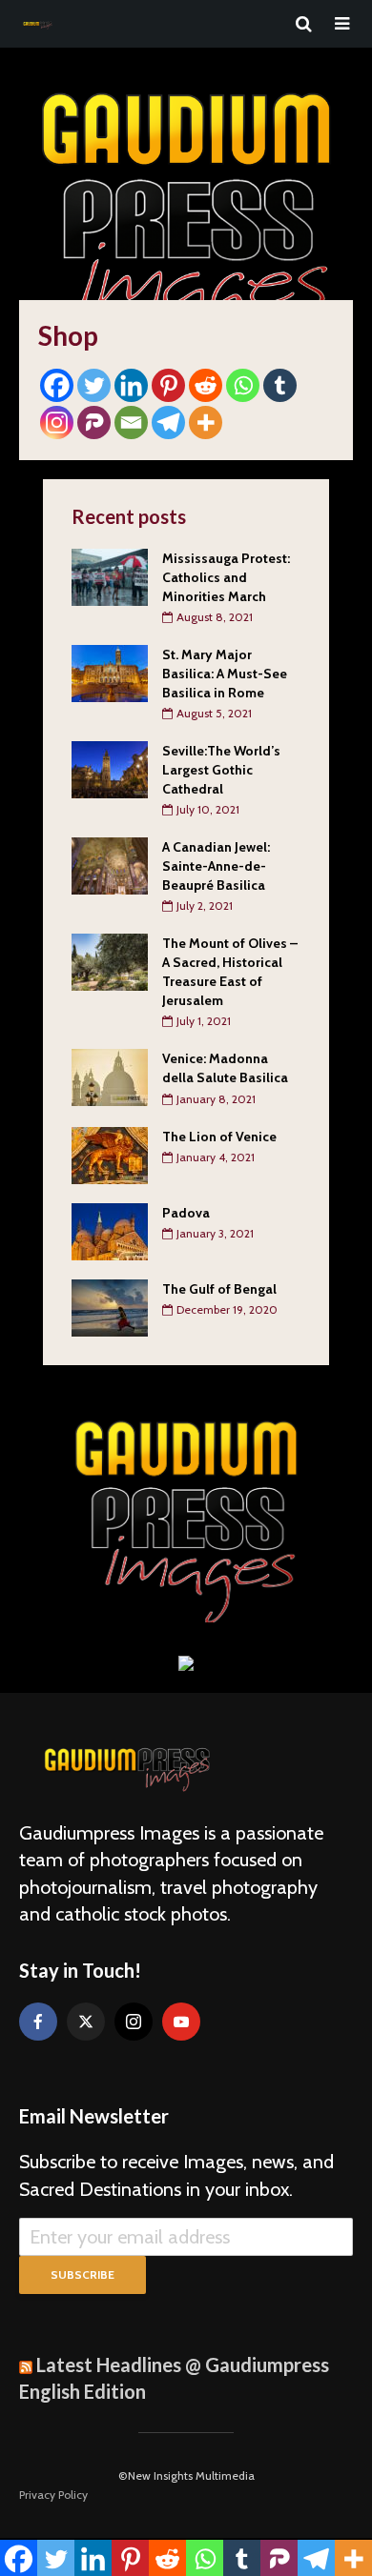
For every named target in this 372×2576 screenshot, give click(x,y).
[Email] (131, 423)
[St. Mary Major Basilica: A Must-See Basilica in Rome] (110, 673)
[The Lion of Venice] (110, 1154)
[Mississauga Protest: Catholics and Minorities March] (110, 575)
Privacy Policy (53, 2495)
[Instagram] (57, 423)
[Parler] (94, 423)
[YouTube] (181, 2022)
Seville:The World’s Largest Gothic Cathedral (221, 770)
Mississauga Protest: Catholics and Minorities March (226, 577)
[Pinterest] (168, 385)
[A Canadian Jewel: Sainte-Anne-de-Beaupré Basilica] (110, 865)
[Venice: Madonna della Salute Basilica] (110, 1077)
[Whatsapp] (243, 385)
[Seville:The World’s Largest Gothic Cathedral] (110, 769)
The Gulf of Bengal (219, 1289)
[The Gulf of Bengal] (110, 1306)
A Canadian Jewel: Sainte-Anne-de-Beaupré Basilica (216, 866)
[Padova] (110, 1230)
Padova (186, 1213)
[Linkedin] (131, 385)
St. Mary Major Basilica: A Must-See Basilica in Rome (225, 674)
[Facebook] (57, 385)
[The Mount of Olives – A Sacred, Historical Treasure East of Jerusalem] (110, 961)
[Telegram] (168, 423)
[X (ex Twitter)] (86, 2022)
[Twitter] (94, 385)
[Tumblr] (280, 385)
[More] (206, 423)
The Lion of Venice (219, 1137)
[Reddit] (206, 385)
